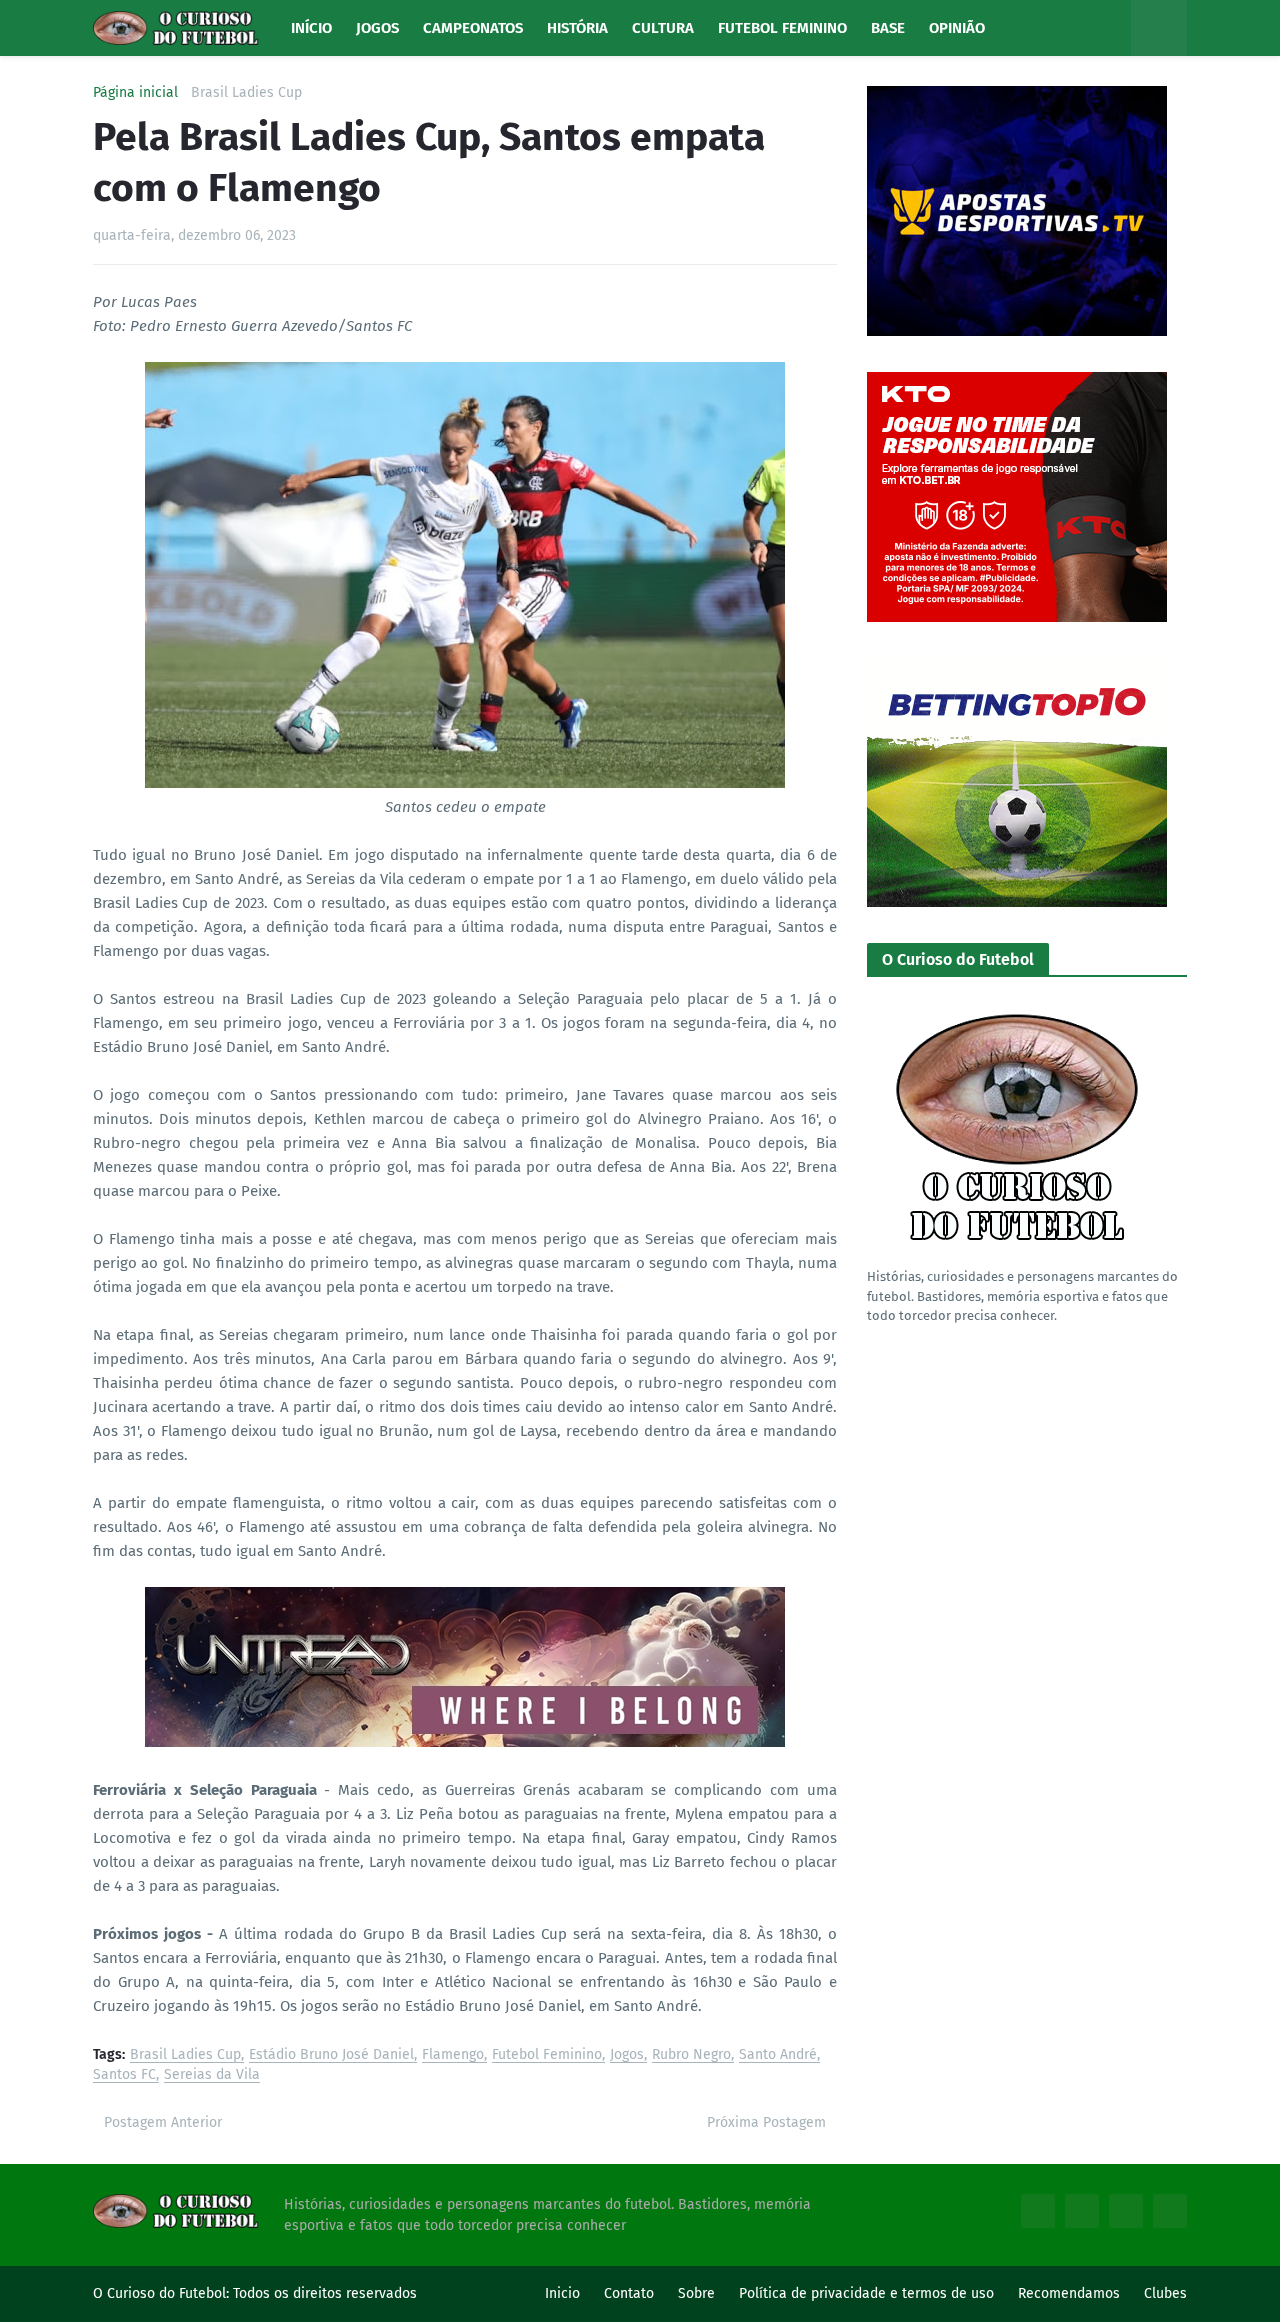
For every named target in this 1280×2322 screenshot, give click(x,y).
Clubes (1165, 2293)
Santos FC (124, 2075)
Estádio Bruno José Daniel (331, 2055)
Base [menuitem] (888, 28)
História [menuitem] (577, 28)
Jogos (627, 2055)
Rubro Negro (691, 2055)
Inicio (562, 2293)
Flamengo (453, 2055)
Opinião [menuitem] (957, 28)
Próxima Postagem (766, 2122)
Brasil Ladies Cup (246, 93)
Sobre (696, 2293)
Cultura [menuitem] (663, 28)
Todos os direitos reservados (325, 2293)
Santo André (778, 2055)
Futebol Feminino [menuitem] (782, 28)
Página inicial (135, 93)
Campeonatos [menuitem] (473, 28)
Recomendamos (1069, 2293)
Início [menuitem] (311, 28)
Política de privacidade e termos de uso (866, 2293)
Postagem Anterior (163, 2122)
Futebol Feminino (547, 2055)
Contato (629, 2293)
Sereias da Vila (212, 2075)
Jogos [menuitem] (377, 28)
